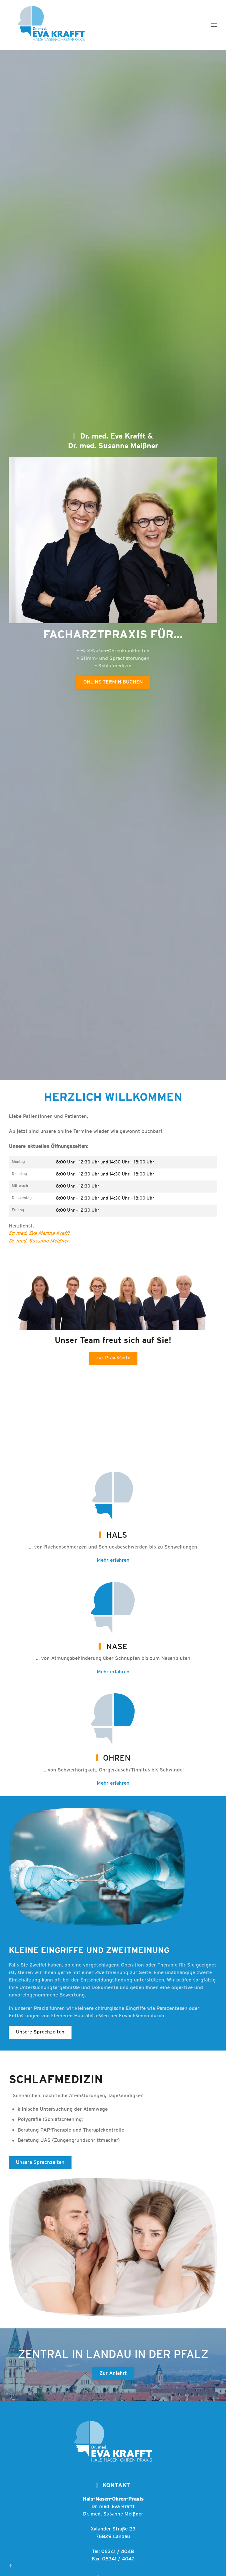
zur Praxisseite (113, 1358)
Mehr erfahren (113, 1560)
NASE (117, 1647)
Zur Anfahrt (113, 2373)
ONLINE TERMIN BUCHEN (113, 682)
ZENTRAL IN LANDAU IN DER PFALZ (113, 2355)
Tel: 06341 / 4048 (113, 2552)
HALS (117, 1535)
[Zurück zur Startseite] (53, 25)
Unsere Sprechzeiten (40, 2032)
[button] (214, 25)
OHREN (117, 1758)
